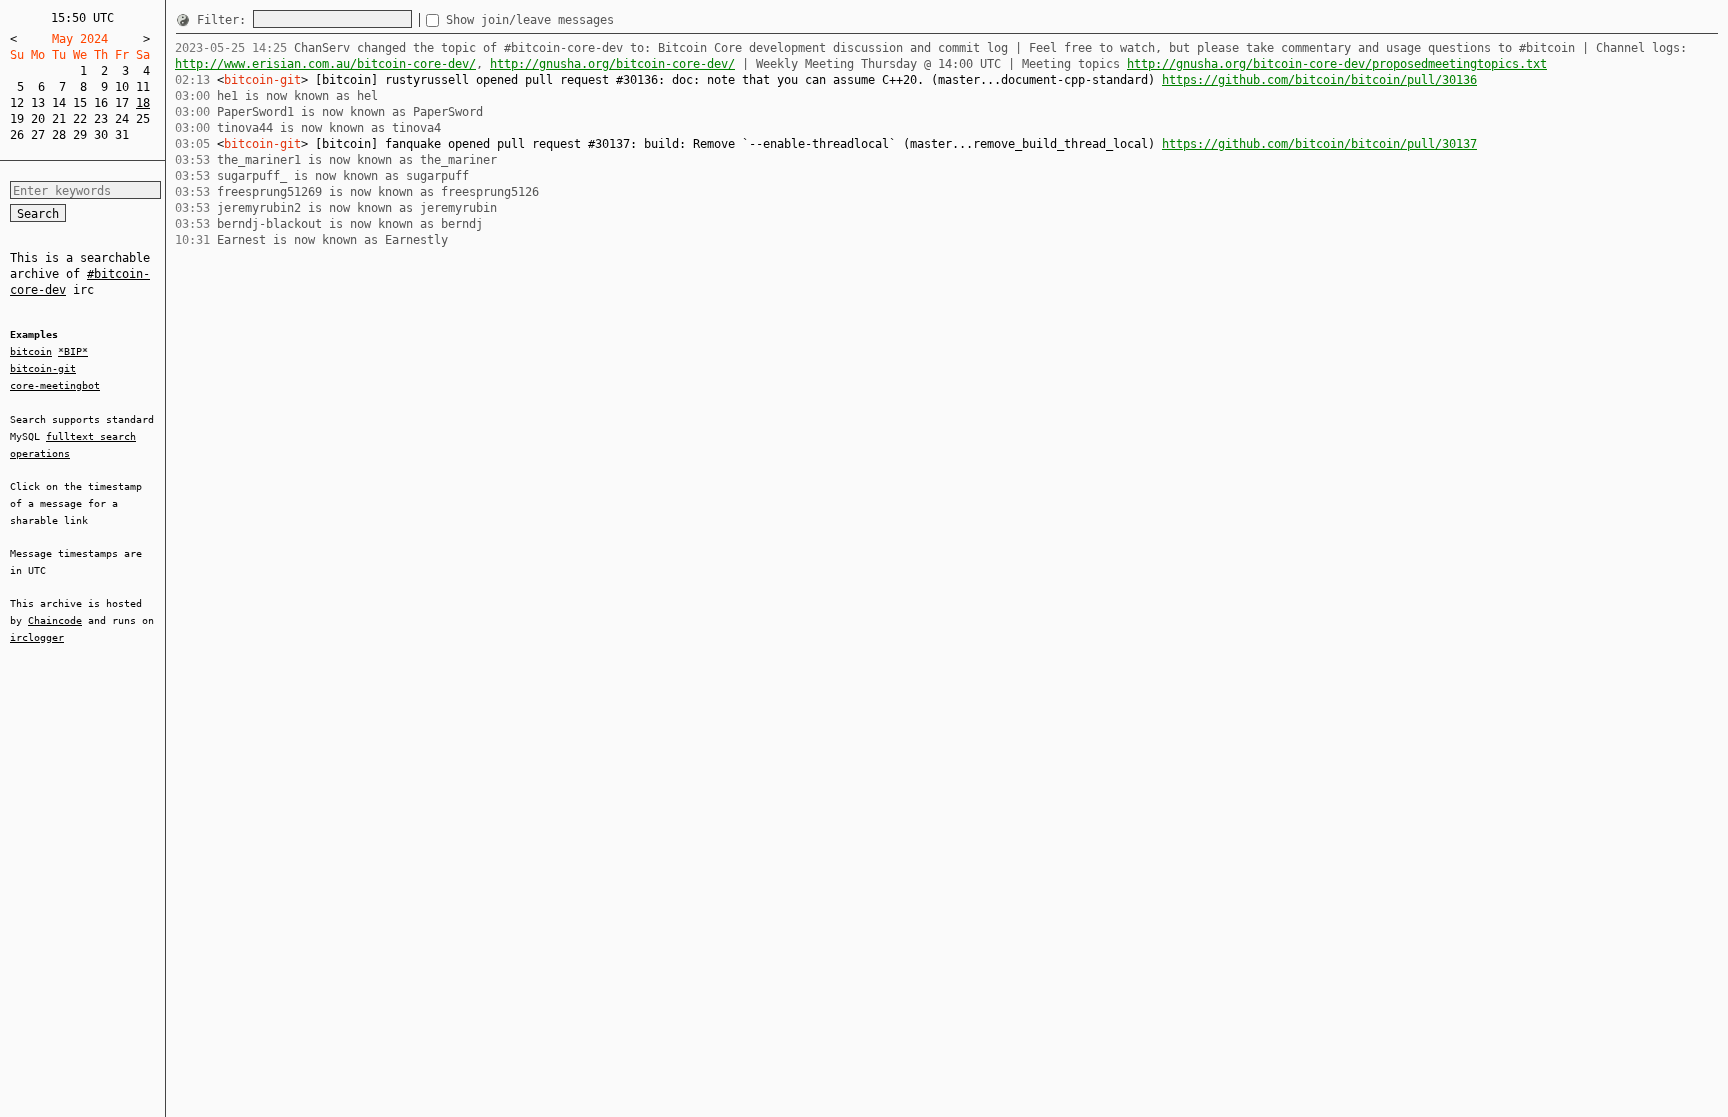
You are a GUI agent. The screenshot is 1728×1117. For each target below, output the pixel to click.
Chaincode (55, 620)
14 (59, 103)
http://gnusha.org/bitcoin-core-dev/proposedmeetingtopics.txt (1337, 64)
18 (143, 103)
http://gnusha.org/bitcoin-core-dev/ (612, 64)
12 (17, 103)
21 (59, 119)
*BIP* (73, 351)
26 (17, 135)
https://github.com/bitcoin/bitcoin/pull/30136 (1319, 80)
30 (101, 135)
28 (59, 135)
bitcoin (31, 351)
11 (143, 87)
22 (80, 119)
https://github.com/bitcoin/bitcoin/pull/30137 (1319, 144)
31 (122, 135)
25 (143, 119)
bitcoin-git (43, 368)
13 (38, 103)
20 (38, 119)
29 (80, 135)
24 (122, 119)
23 (101, 119)
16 (101, 103)
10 (122, 87)
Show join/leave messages (530, 20)
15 (80, 103)
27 (38, 135)
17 (122, 103)
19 (17, 119)
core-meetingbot (55, 385)
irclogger (37, 637)
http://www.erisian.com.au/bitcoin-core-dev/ (325, 64)
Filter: (225, 20)
